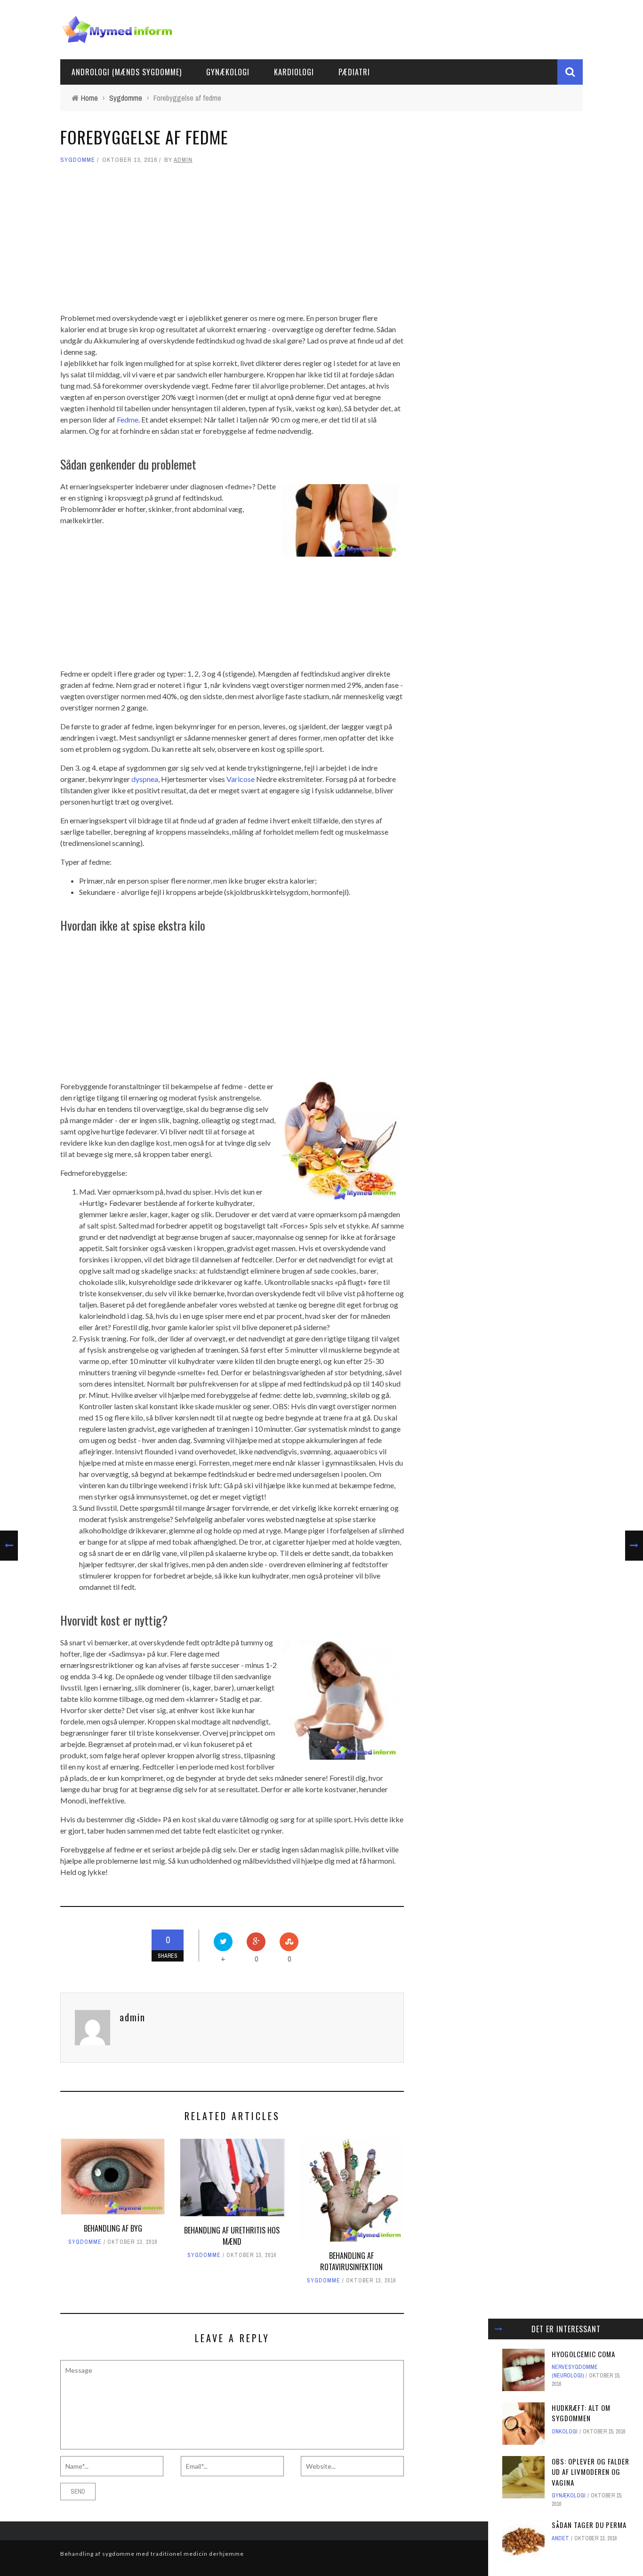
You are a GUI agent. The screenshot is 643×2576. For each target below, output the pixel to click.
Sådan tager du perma (589, 2525)
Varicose (241, 779)
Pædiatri (354, 72)
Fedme (128, 419)
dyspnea (145, 779)
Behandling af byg (113, 2228)
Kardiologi (294, 72)
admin (183, 160)
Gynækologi (228, 72)
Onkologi (565, 2432)
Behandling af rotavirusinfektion (351, 2261)
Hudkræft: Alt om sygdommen (581, 2413)
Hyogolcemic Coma (583, 2354)
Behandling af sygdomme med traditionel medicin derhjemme (152, 2554)
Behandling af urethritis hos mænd (232, 2236)
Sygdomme (78, 160)
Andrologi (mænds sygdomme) (127, 72)
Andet (560, 2538)
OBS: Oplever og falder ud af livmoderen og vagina (591, 2472)
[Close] (498, 2329)
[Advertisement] (232, 239)
